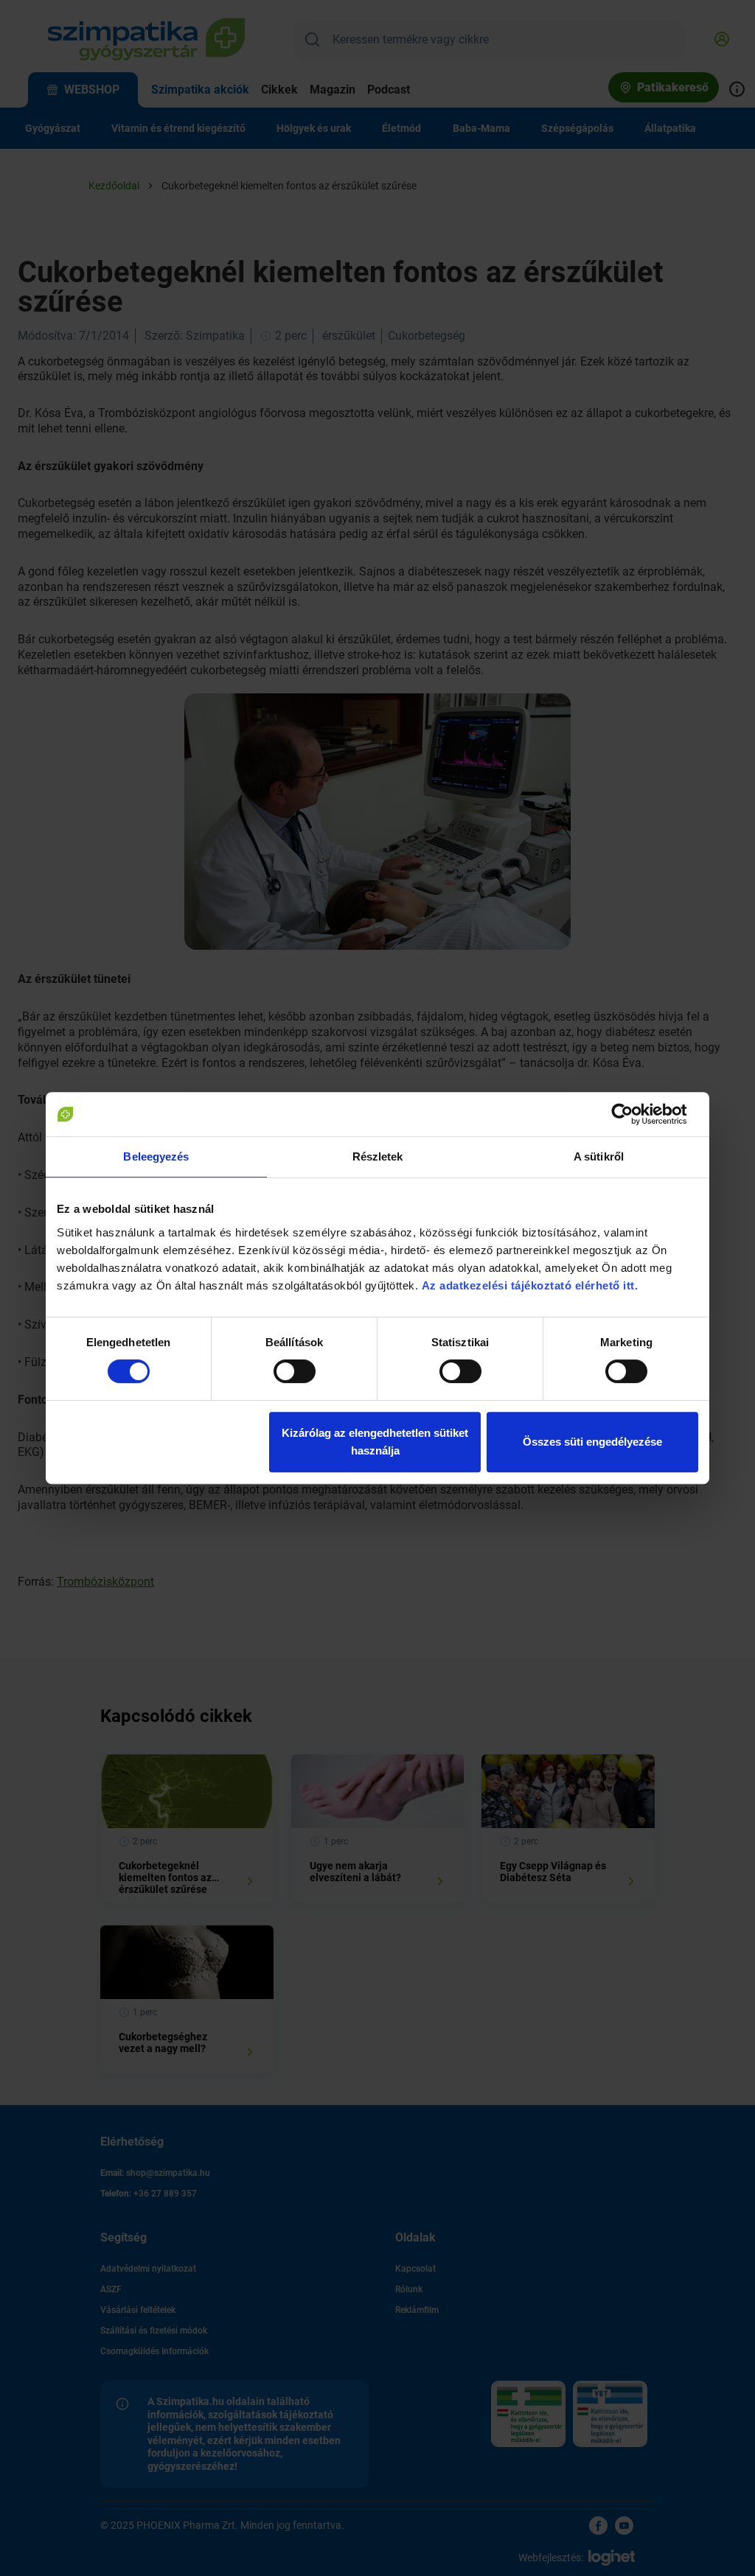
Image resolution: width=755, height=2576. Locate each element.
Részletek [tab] (378, 1156)
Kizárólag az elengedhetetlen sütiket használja (375, 1442)
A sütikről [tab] (599, 1156)
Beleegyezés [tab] (156, 1156)
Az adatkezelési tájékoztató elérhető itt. (532, 1285)
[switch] (295, 1371)
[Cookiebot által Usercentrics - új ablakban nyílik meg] (634, 1114)
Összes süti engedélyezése (592, 1442)
